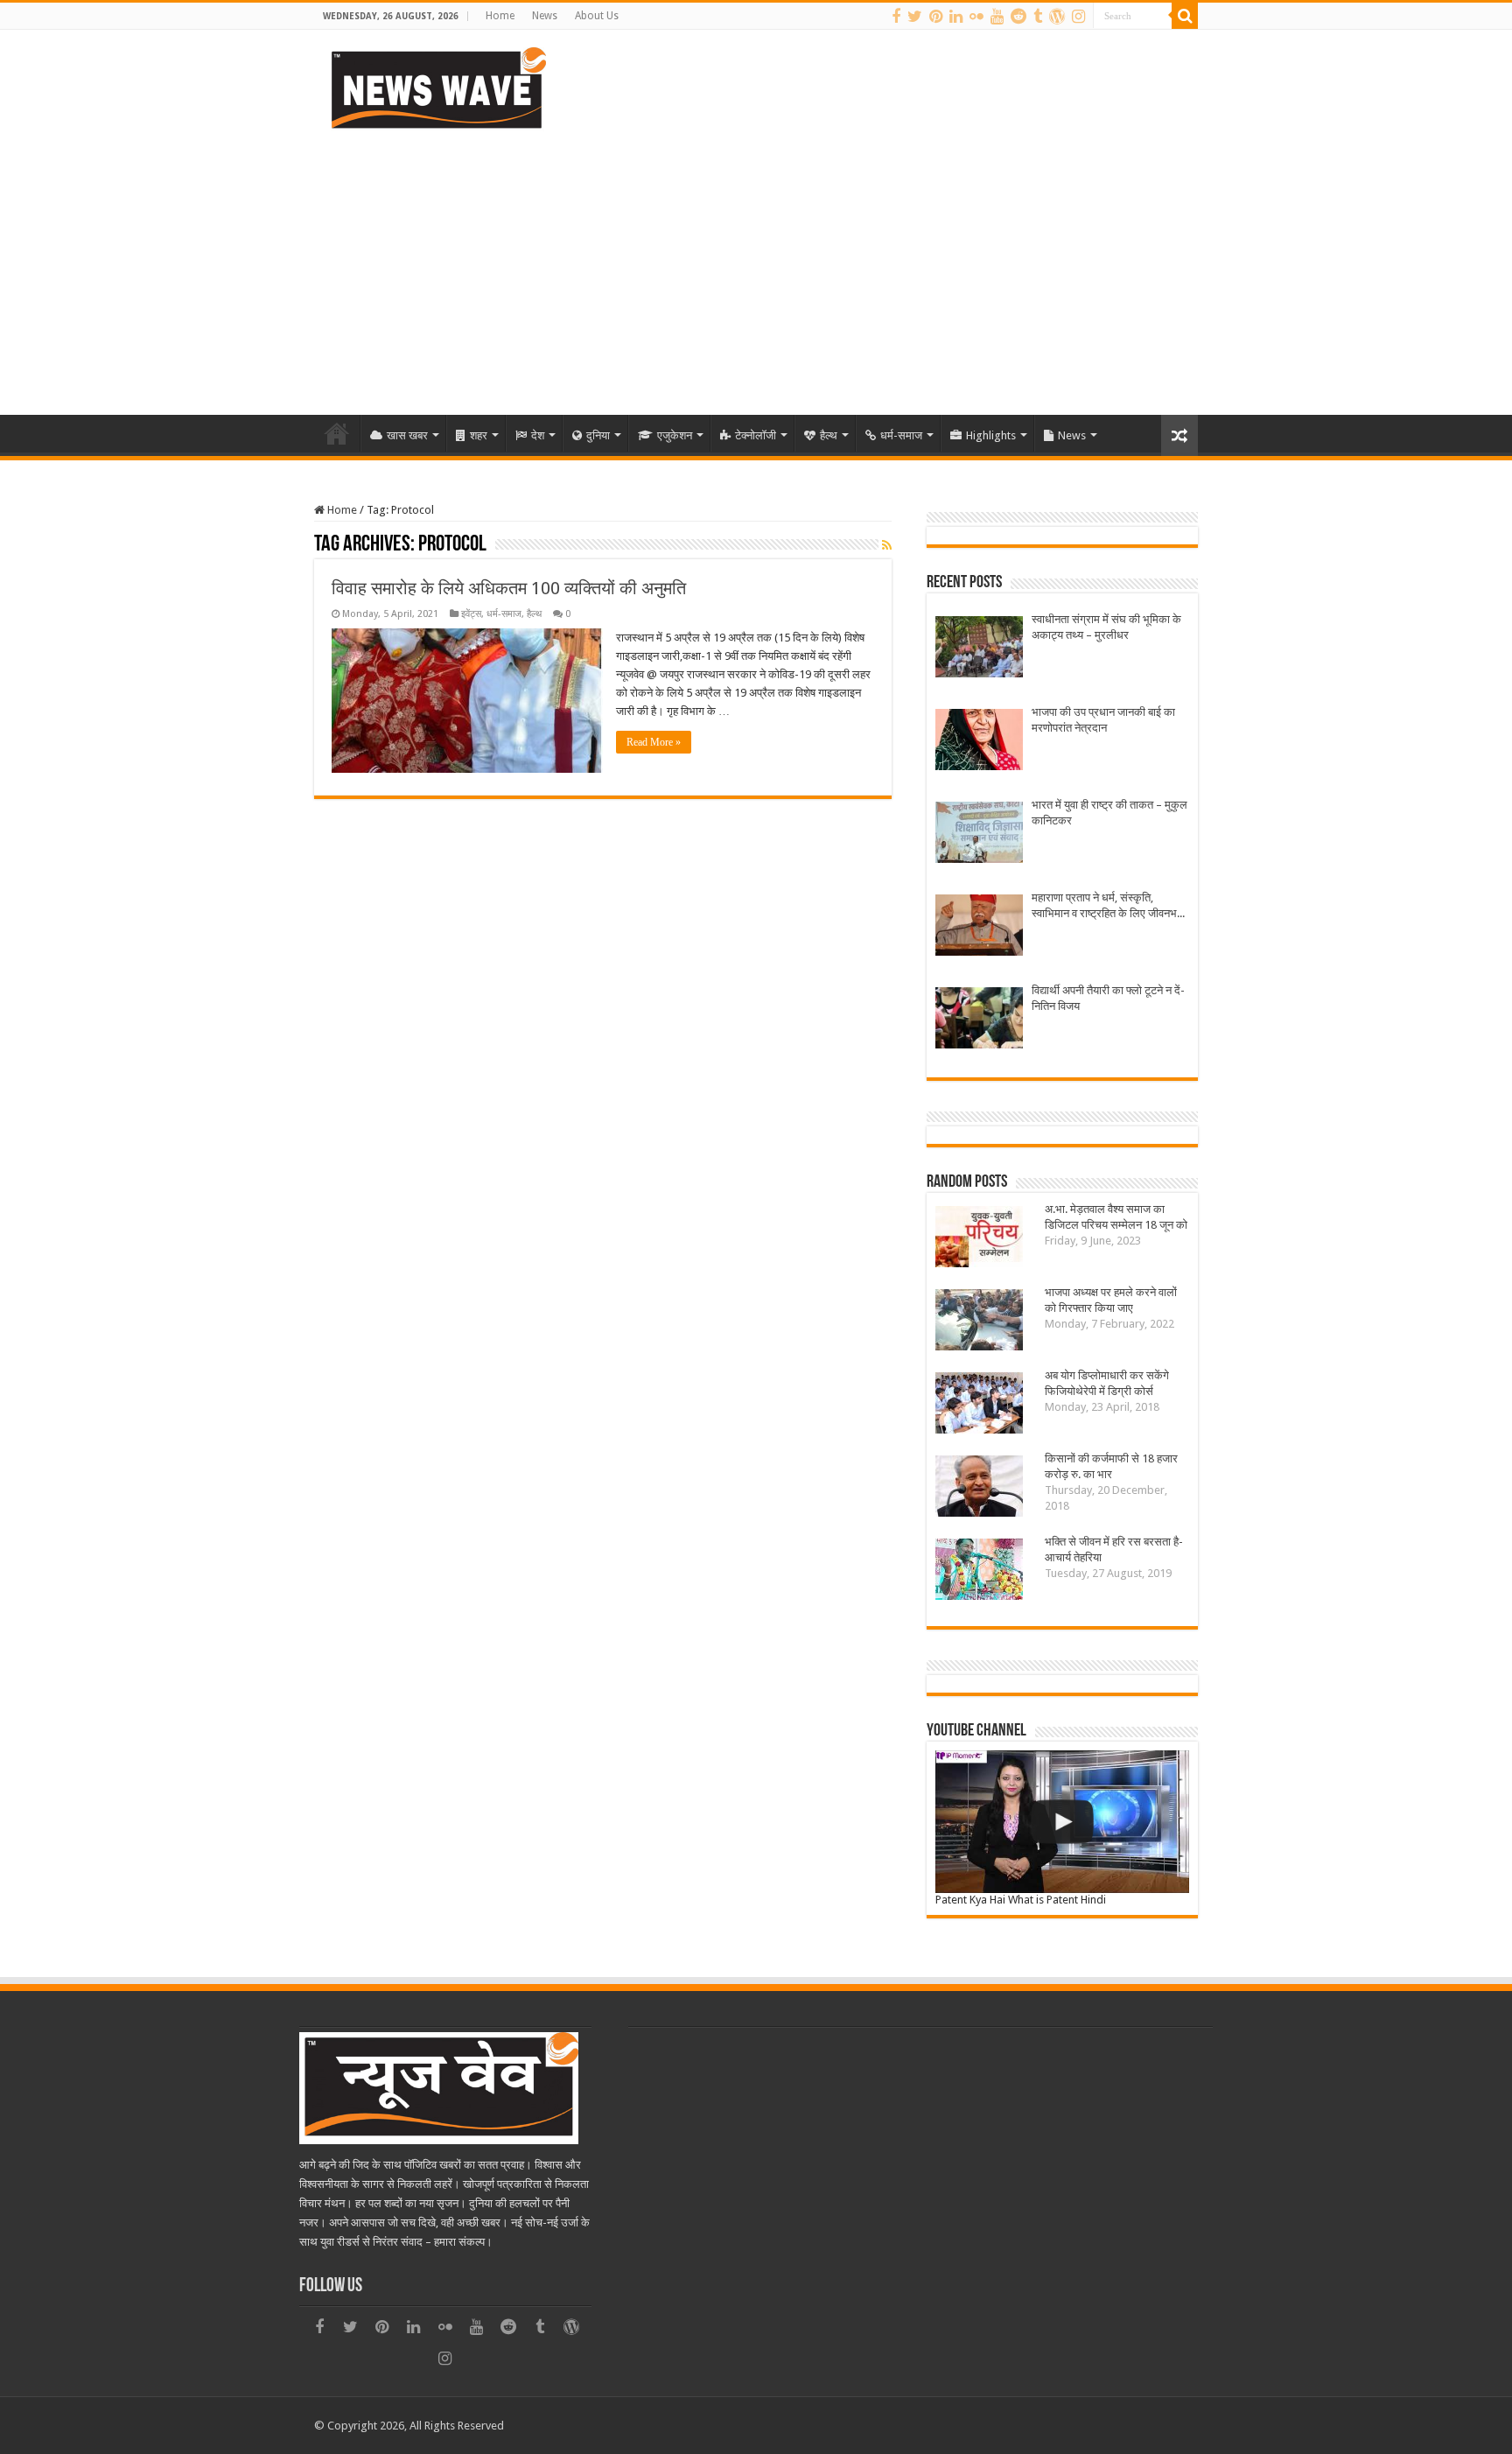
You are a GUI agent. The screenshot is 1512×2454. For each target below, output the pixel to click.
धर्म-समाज (901, 435)
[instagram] (1078, 17)
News (545, 16)
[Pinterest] (936, 17)
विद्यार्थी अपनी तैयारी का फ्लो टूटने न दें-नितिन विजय (1108, 998)
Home (500, 16)
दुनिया (598, 435)
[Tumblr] (1038, 17)
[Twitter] (915, 17)
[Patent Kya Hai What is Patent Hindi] (1062, 1822)
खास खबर (407, 435)
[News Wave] (437, 88)
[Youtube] (997, 17)
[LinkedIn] (956, 17)
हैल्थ (829, 435)
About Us (597, 16)
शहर (479, 435)
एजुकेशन (675, 435)
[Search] (1185, 16)
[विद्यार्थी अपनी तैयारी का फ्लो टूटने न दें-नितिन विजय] (979, 1020)
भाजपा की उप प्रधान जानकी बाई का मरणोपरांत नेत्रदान (1103, 720)
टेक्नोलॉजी (756, 435)
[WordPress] (1057, 17)
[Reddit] (1018, 17)
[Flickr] (976, 17)
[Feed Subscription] (887, 545)
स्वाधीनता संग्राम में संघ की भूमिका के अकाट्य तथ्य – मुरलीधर (1106, 627)
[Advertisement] (756, 266)
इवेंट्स (471, 614)
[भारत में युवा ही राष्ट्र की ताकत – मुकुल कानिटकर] (979, 834)
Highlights (991, 435)
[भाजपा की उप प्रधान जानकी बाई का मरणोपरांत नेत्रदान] (979, 742)
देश (538, 435)
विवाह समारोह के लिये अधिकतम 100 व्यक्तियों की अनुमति (509, 588)
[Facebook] (896, 17)
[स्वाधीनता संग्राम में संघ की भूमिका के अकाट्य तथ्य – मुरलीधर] (979, 649)
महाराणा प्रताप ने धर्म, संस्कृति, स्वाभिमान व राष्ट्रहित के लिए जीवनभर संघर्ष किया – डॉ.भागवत (1107, 906)
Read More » (654, 742)
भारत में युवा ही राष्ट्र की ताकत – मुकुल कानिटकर (1109, 813)
